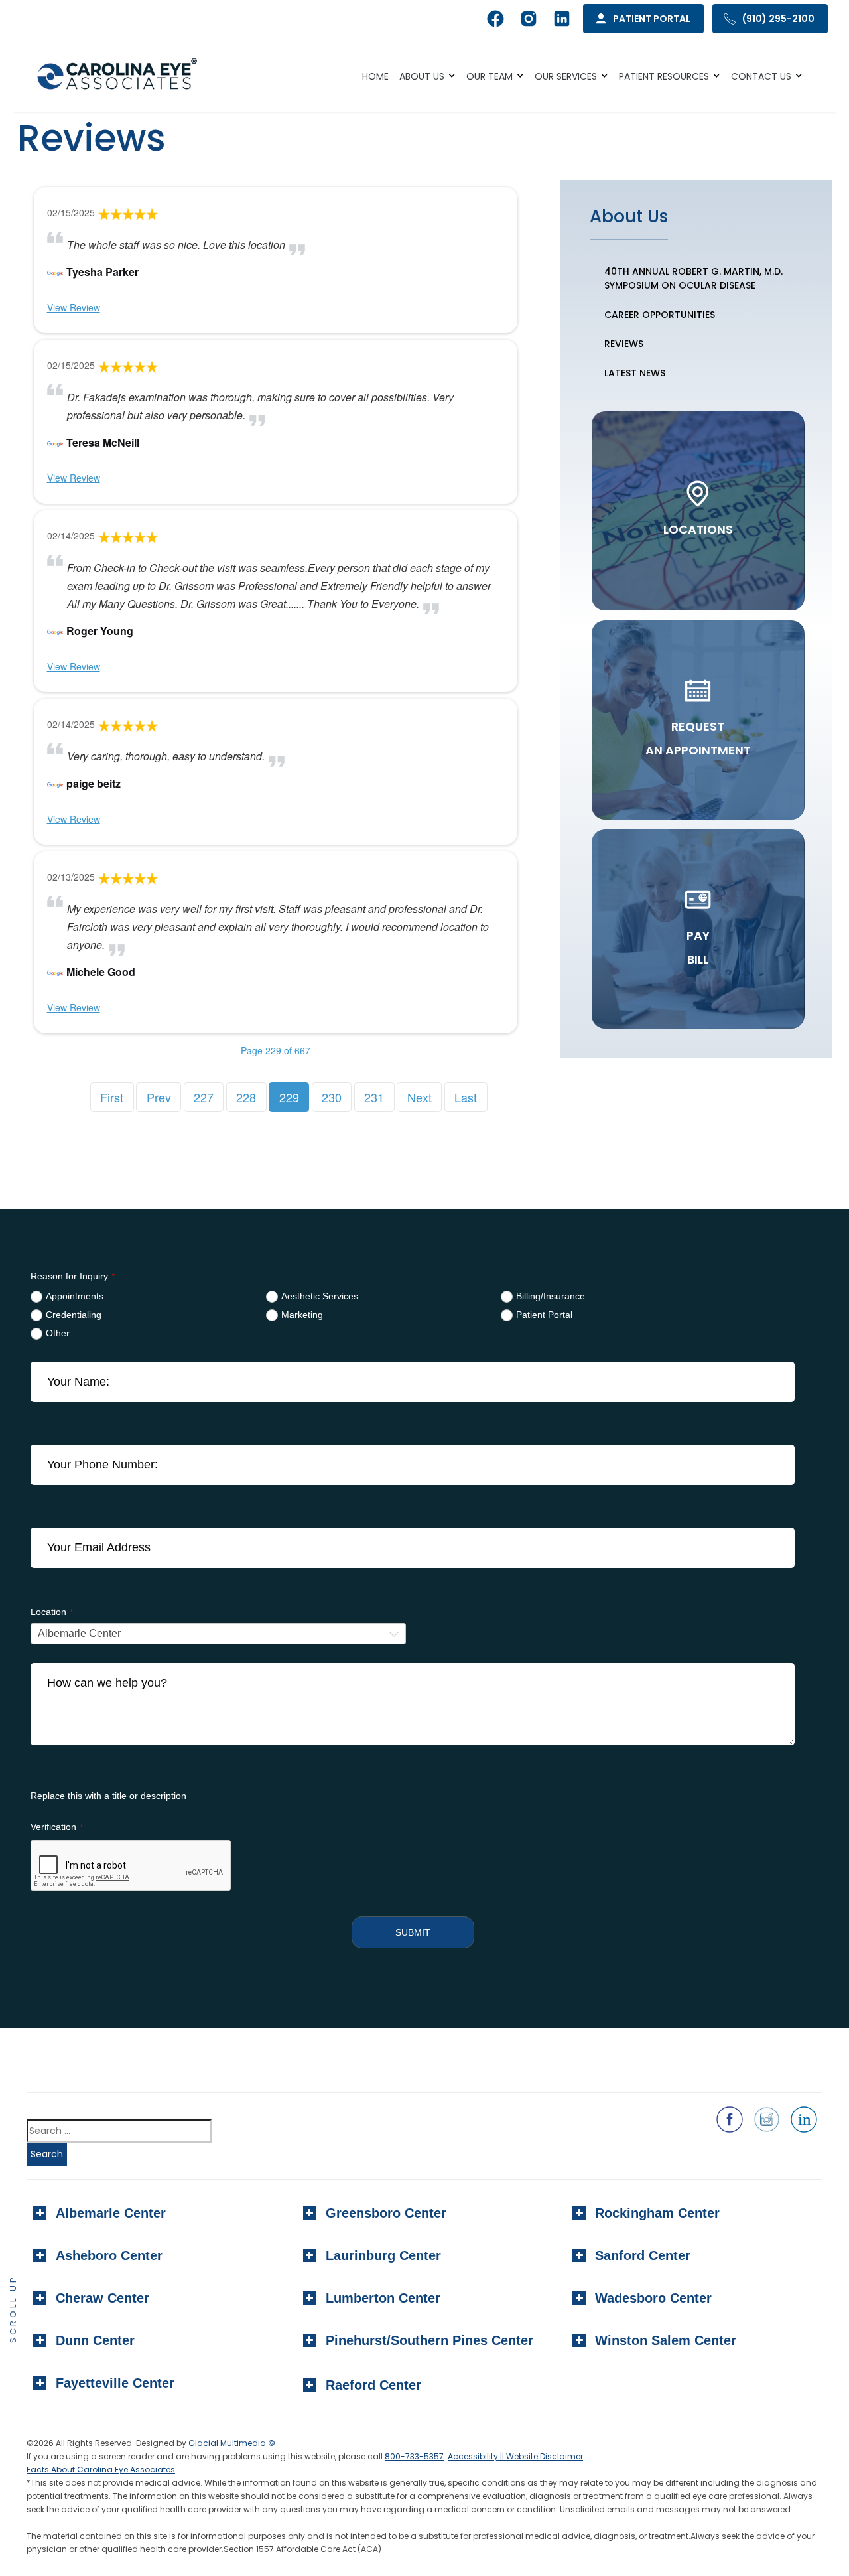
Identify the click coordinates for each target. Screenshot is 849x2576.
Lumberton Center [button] (383, 2298)
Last (466, 1097)
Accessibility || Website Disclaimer (515, 2456)
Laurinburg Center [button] (383, 2255)
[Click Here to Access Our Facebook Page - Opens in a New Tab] (730, 2119)
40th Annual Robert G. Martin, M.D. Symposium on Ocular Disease (693, 278)
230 (332, 1097)
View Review (74, 307)
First (112, 1097)
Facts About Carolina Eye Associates (101, 2469)
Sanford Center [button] (643, 2255)
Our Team (490, 76)
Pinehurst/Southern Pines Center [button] (429, 2340)
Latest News (635, 373)
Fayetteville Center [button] (115, 2383)
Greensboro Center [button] (386, 2213)
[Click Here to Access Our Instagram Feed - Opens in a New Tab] (767, 2119)
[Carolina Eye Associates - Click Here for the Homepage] (118, 76)
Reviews (624, 344)
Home (375, 76)
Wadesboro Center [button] (653, 2298)
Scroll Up (13, 2309)
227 (204, 1097)
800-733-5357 (414, 2456)
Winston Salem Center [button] (666, 2340)
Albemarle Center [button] (111, 2213)
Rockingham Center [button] (657, 2213)
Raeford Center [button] (373, 2385)
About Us (422, 76)
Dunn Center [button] (95, 2340)
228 (246, 1097)
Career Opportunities (660, 315)
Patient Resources (664, 76)
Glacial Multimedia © (232, 2443)
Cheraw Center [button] (102, 2298)
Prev (159, 1097)
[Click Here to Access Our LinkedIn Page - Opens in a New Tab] (804, 2119)
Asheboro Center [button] (109, 2255)
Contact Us (761, 76)
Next (420, 1097)
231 (374, 1097)
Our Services (566, 76)
